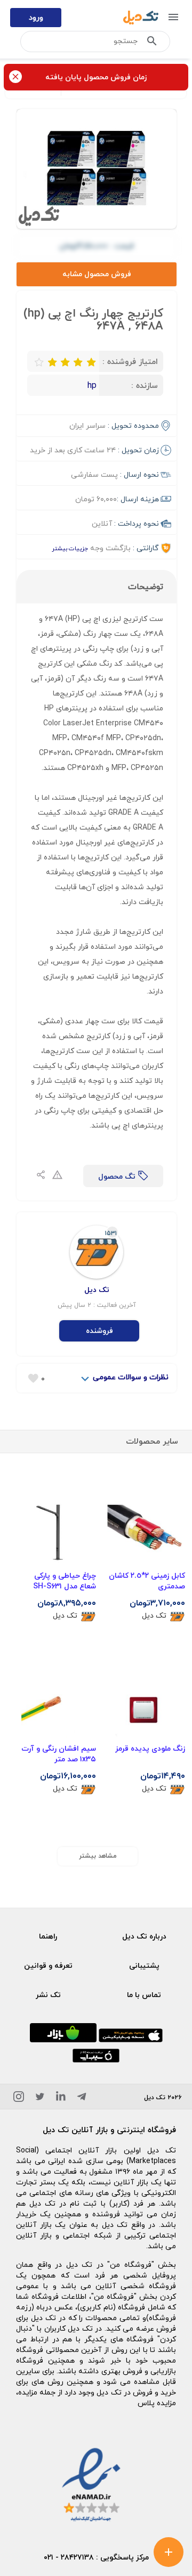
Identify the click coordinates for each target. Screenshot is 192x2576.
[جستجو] (152, 43)
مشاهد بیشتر (98, 1856)
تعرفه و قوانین (48, 1965)
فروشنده (99, 1331)
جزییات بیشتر (70, 548)
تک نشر (48, 1995)
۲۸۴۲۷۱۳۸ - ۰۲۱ (69, 2557)
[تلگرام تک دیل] (82, 2098)
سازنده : (145, 385)
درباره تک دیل (144, 1936)
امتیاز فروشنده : (130, 361)
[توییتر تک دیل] (40, 2098)
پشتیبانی (144, 1965)
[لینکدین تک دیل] (61, 2098)
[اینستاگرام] (19, 2098)
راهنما (48, 1936)
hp (92, 385)
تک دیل (154, 1616)
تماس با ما (144, 1995)
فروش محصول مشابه (97, 274)
